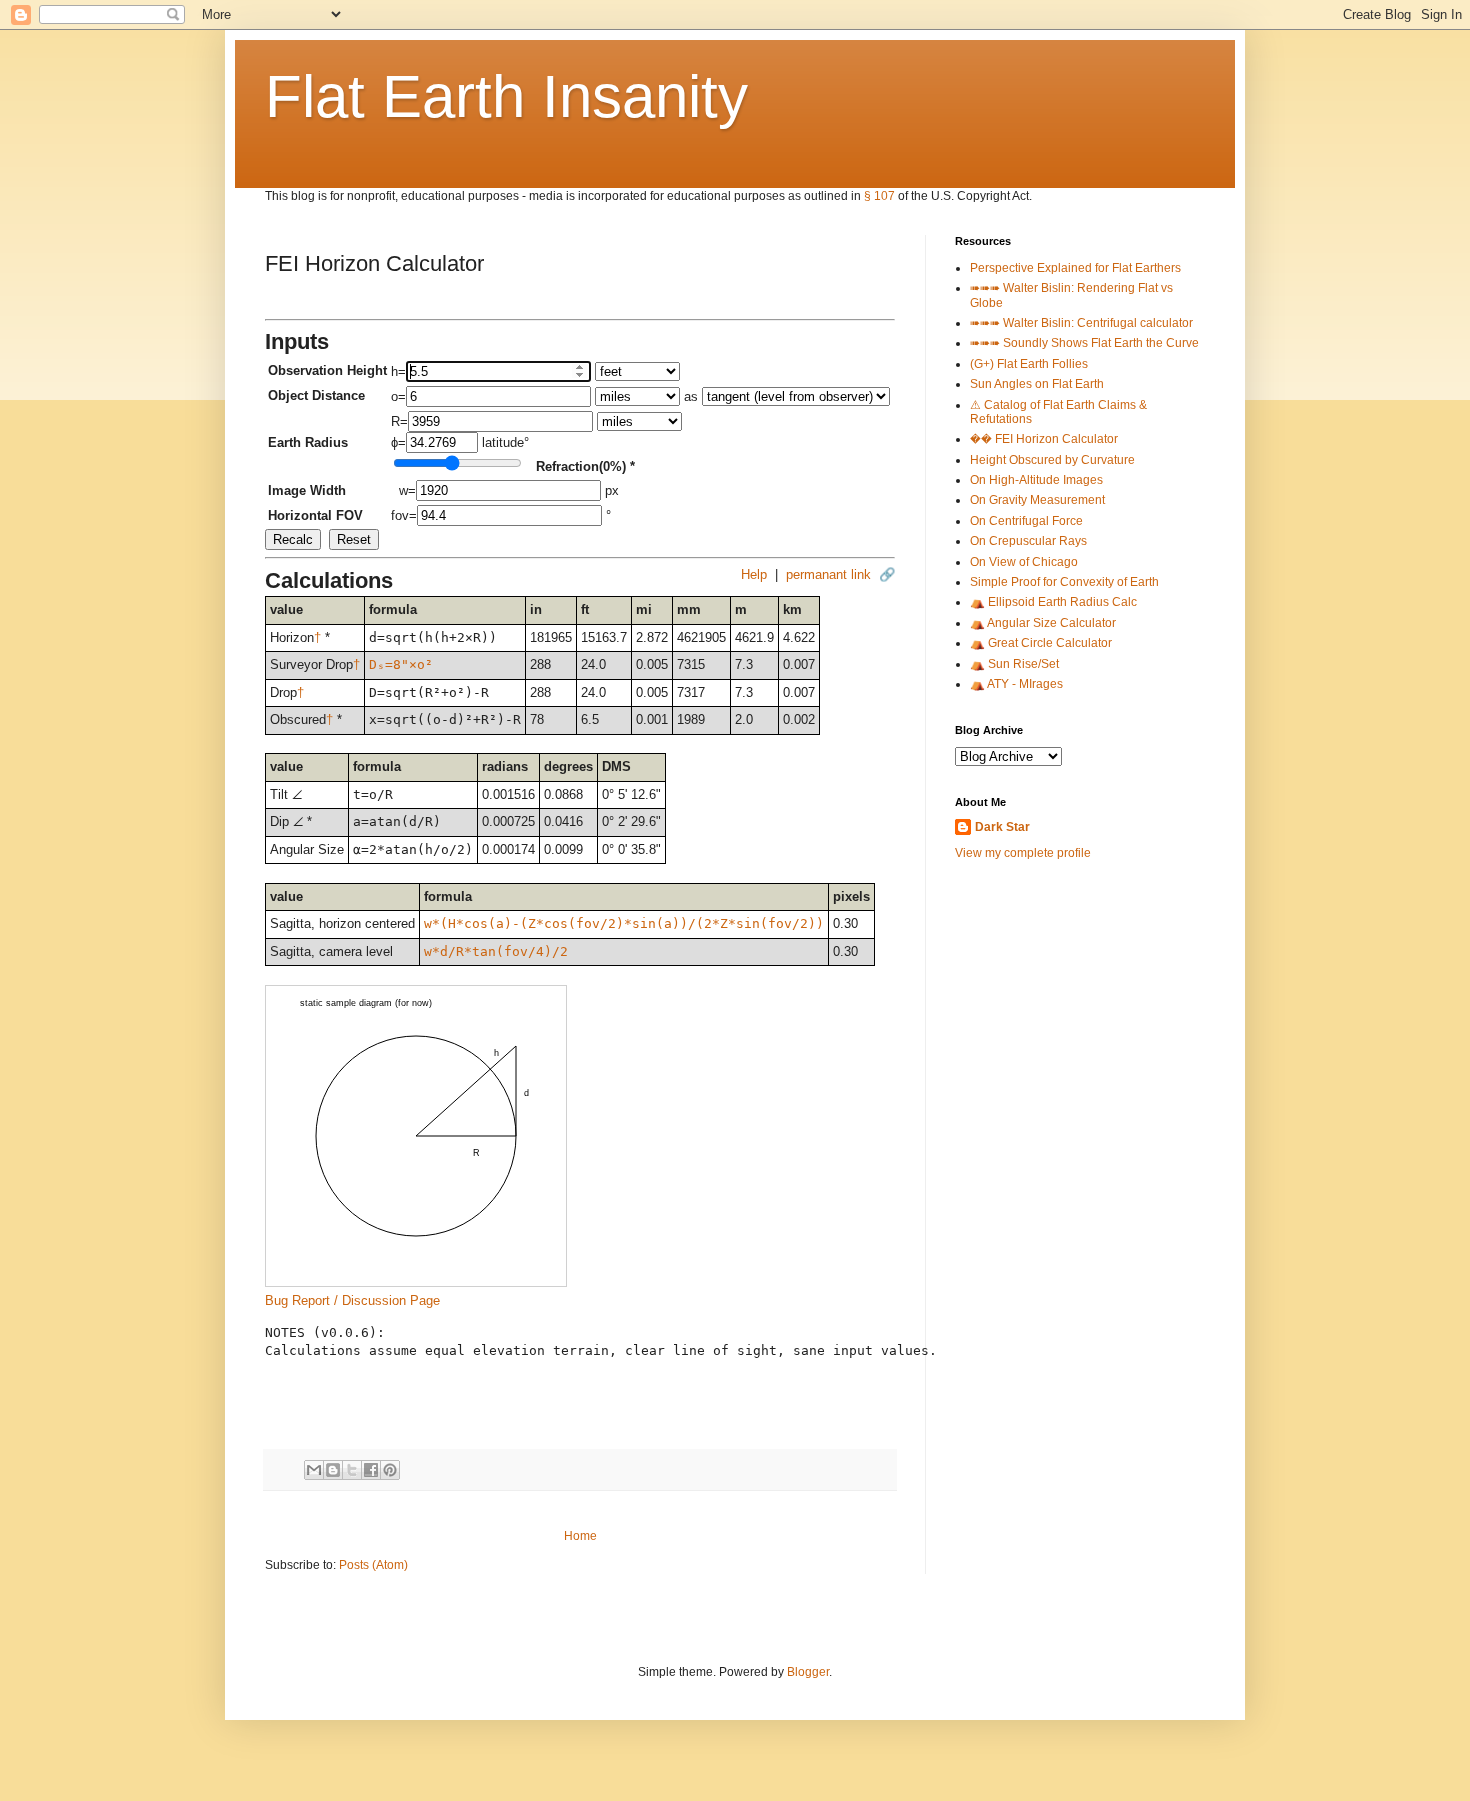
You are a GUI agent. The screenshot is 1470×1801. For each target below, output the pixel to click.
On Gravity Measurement (1037, 500)
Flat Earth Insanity (506, 96)
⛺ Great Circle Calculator (1041, 643)
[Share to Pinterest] (390, 1470)
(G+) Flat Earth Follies (1029, 364)
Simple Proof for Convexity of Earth (1064, 582)
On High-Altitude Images (1036, 480)
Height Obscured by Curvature (1052, 460)
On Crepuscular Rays (1028, 541)
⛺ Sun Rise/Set (1014, 664)
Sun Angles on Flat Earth (1037, 384)
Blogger (808, 1672)
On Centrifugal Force (1026, 521)
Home (580, 1536)
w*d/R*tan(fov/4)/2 (496, 951)
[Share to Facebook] (371, 1470)
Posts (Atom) (373, 1565)
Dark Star (1002, 827)
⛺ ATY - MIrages (1016, 684)
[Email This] (314, 1470)
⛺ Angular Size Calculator (1043, 623)
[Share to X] (352, 1470)
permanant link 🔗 (840, 574)
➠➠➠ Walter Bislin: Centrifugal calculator (1081, 323)
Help (754, 574)
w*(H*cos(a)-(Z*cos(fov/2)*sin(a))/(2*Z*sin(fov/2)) (624, 923)
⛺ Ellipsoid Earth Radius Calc (1053, 602)
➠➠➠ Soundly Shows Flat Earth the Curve (1084, 343)
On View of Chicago (1024, 562)
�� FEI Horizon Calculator (1044, 439)
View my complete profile (1023, 853)
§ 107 (879, 196)
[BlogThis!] (333, 1470)
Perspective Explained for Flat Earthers (1075, 268)
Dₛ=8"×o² (401, 664)
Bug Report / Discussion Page (352, 1300)
